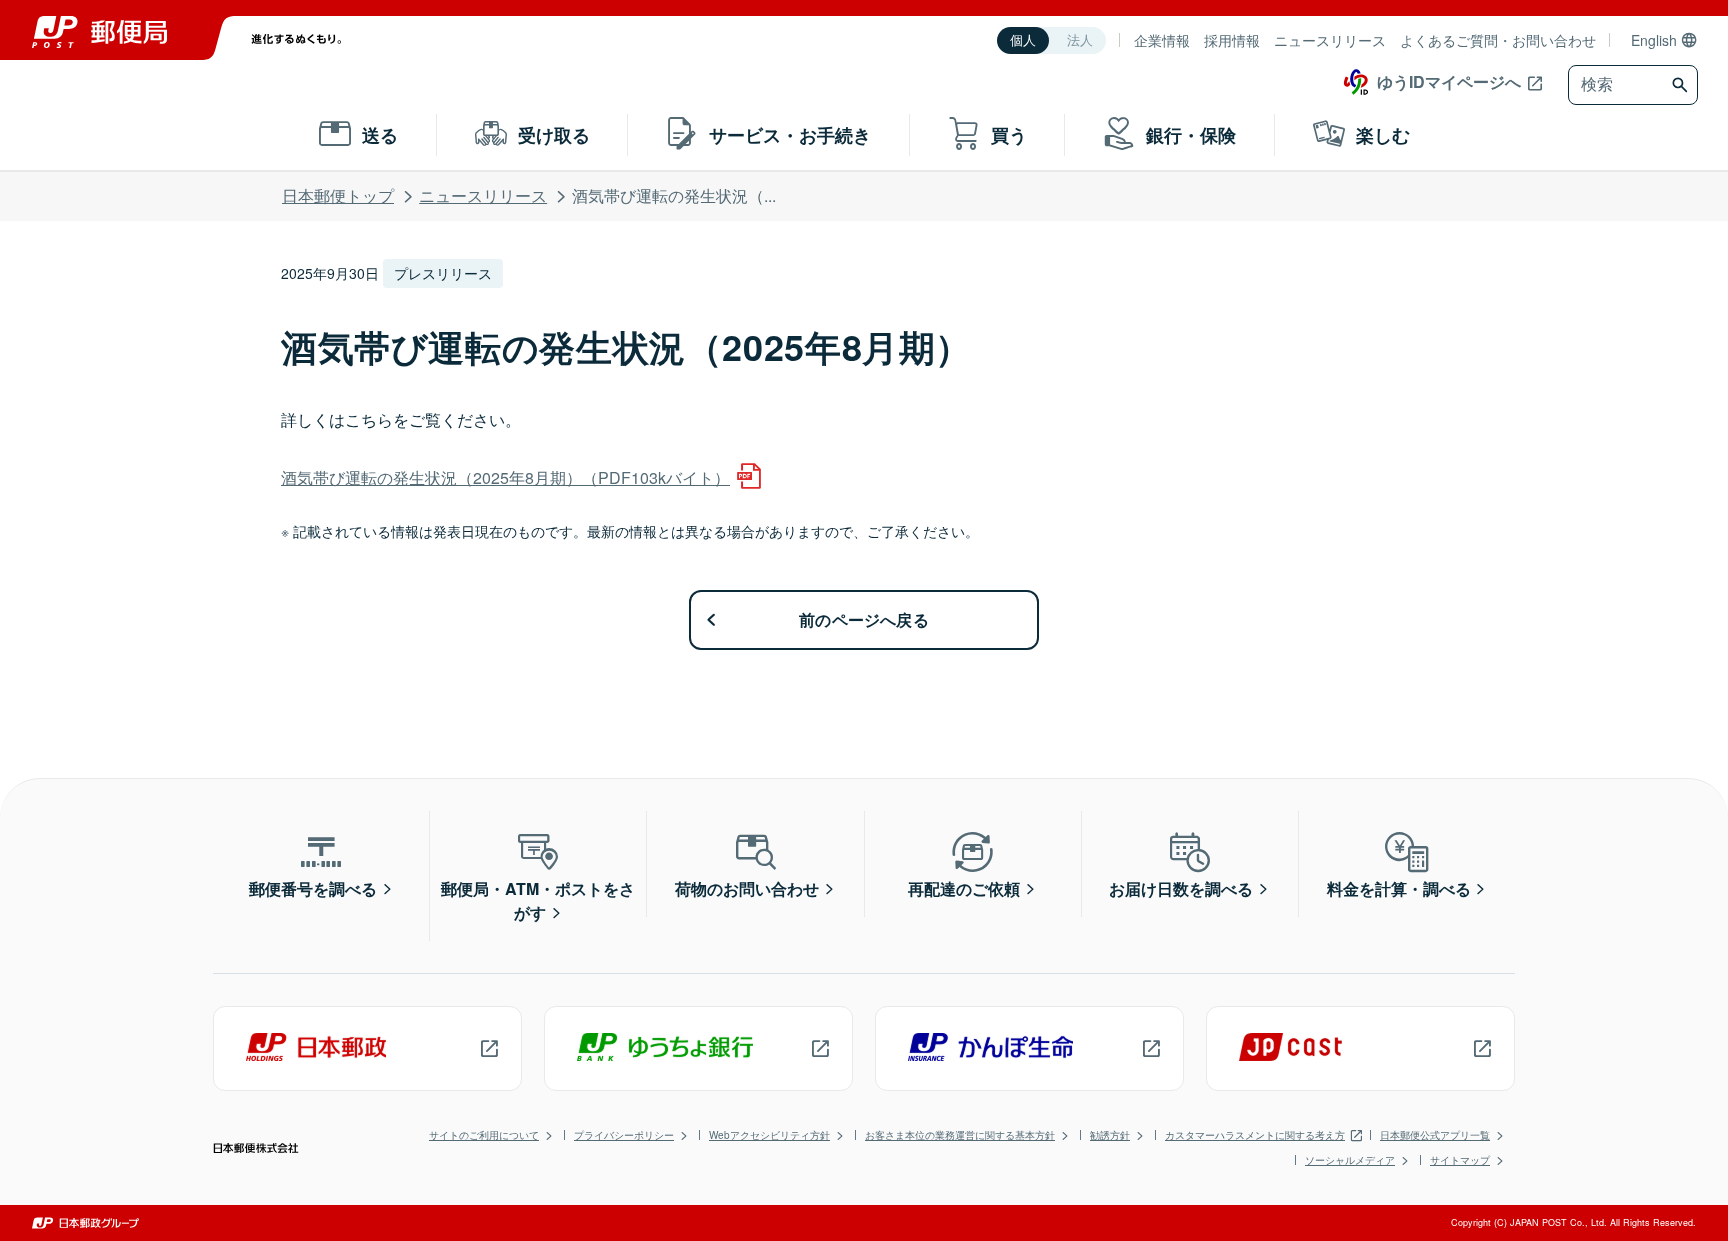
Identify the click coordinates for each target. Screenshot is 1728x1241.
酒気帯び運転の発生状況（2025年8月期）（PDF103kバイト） (505, 477)
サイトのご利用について (484, 1135)
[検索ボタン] (1682, 85)
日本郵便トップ (338, 195)
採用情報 (1232, 40)
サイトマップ (1460, 1160)
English (1654, 40)
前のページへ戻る (864, 619)
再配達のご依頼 (964, 888)
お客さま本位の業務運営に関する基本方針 (960, 1135)
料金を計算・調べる (1399, 888)
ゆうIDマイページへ (1449, 81)
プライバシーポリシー (624, 1135)
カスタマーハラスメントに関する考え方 (1255, 1135)
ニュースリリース (1330, 40)
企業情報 (1162, 40)
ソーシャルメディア (1350, 1160)
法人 (1080, 40)
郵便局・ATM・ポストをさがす (538, 900)
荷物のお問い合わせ (747, 888)
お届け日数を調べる (1181, 888)
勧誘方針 (1110, 1135)
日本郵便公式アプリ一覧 (1435, 1135)
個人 (1023, 40)
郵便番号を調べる (313, 888)
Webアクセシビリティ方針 (769, 1135)
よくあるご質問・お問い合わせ (1498, 40)
